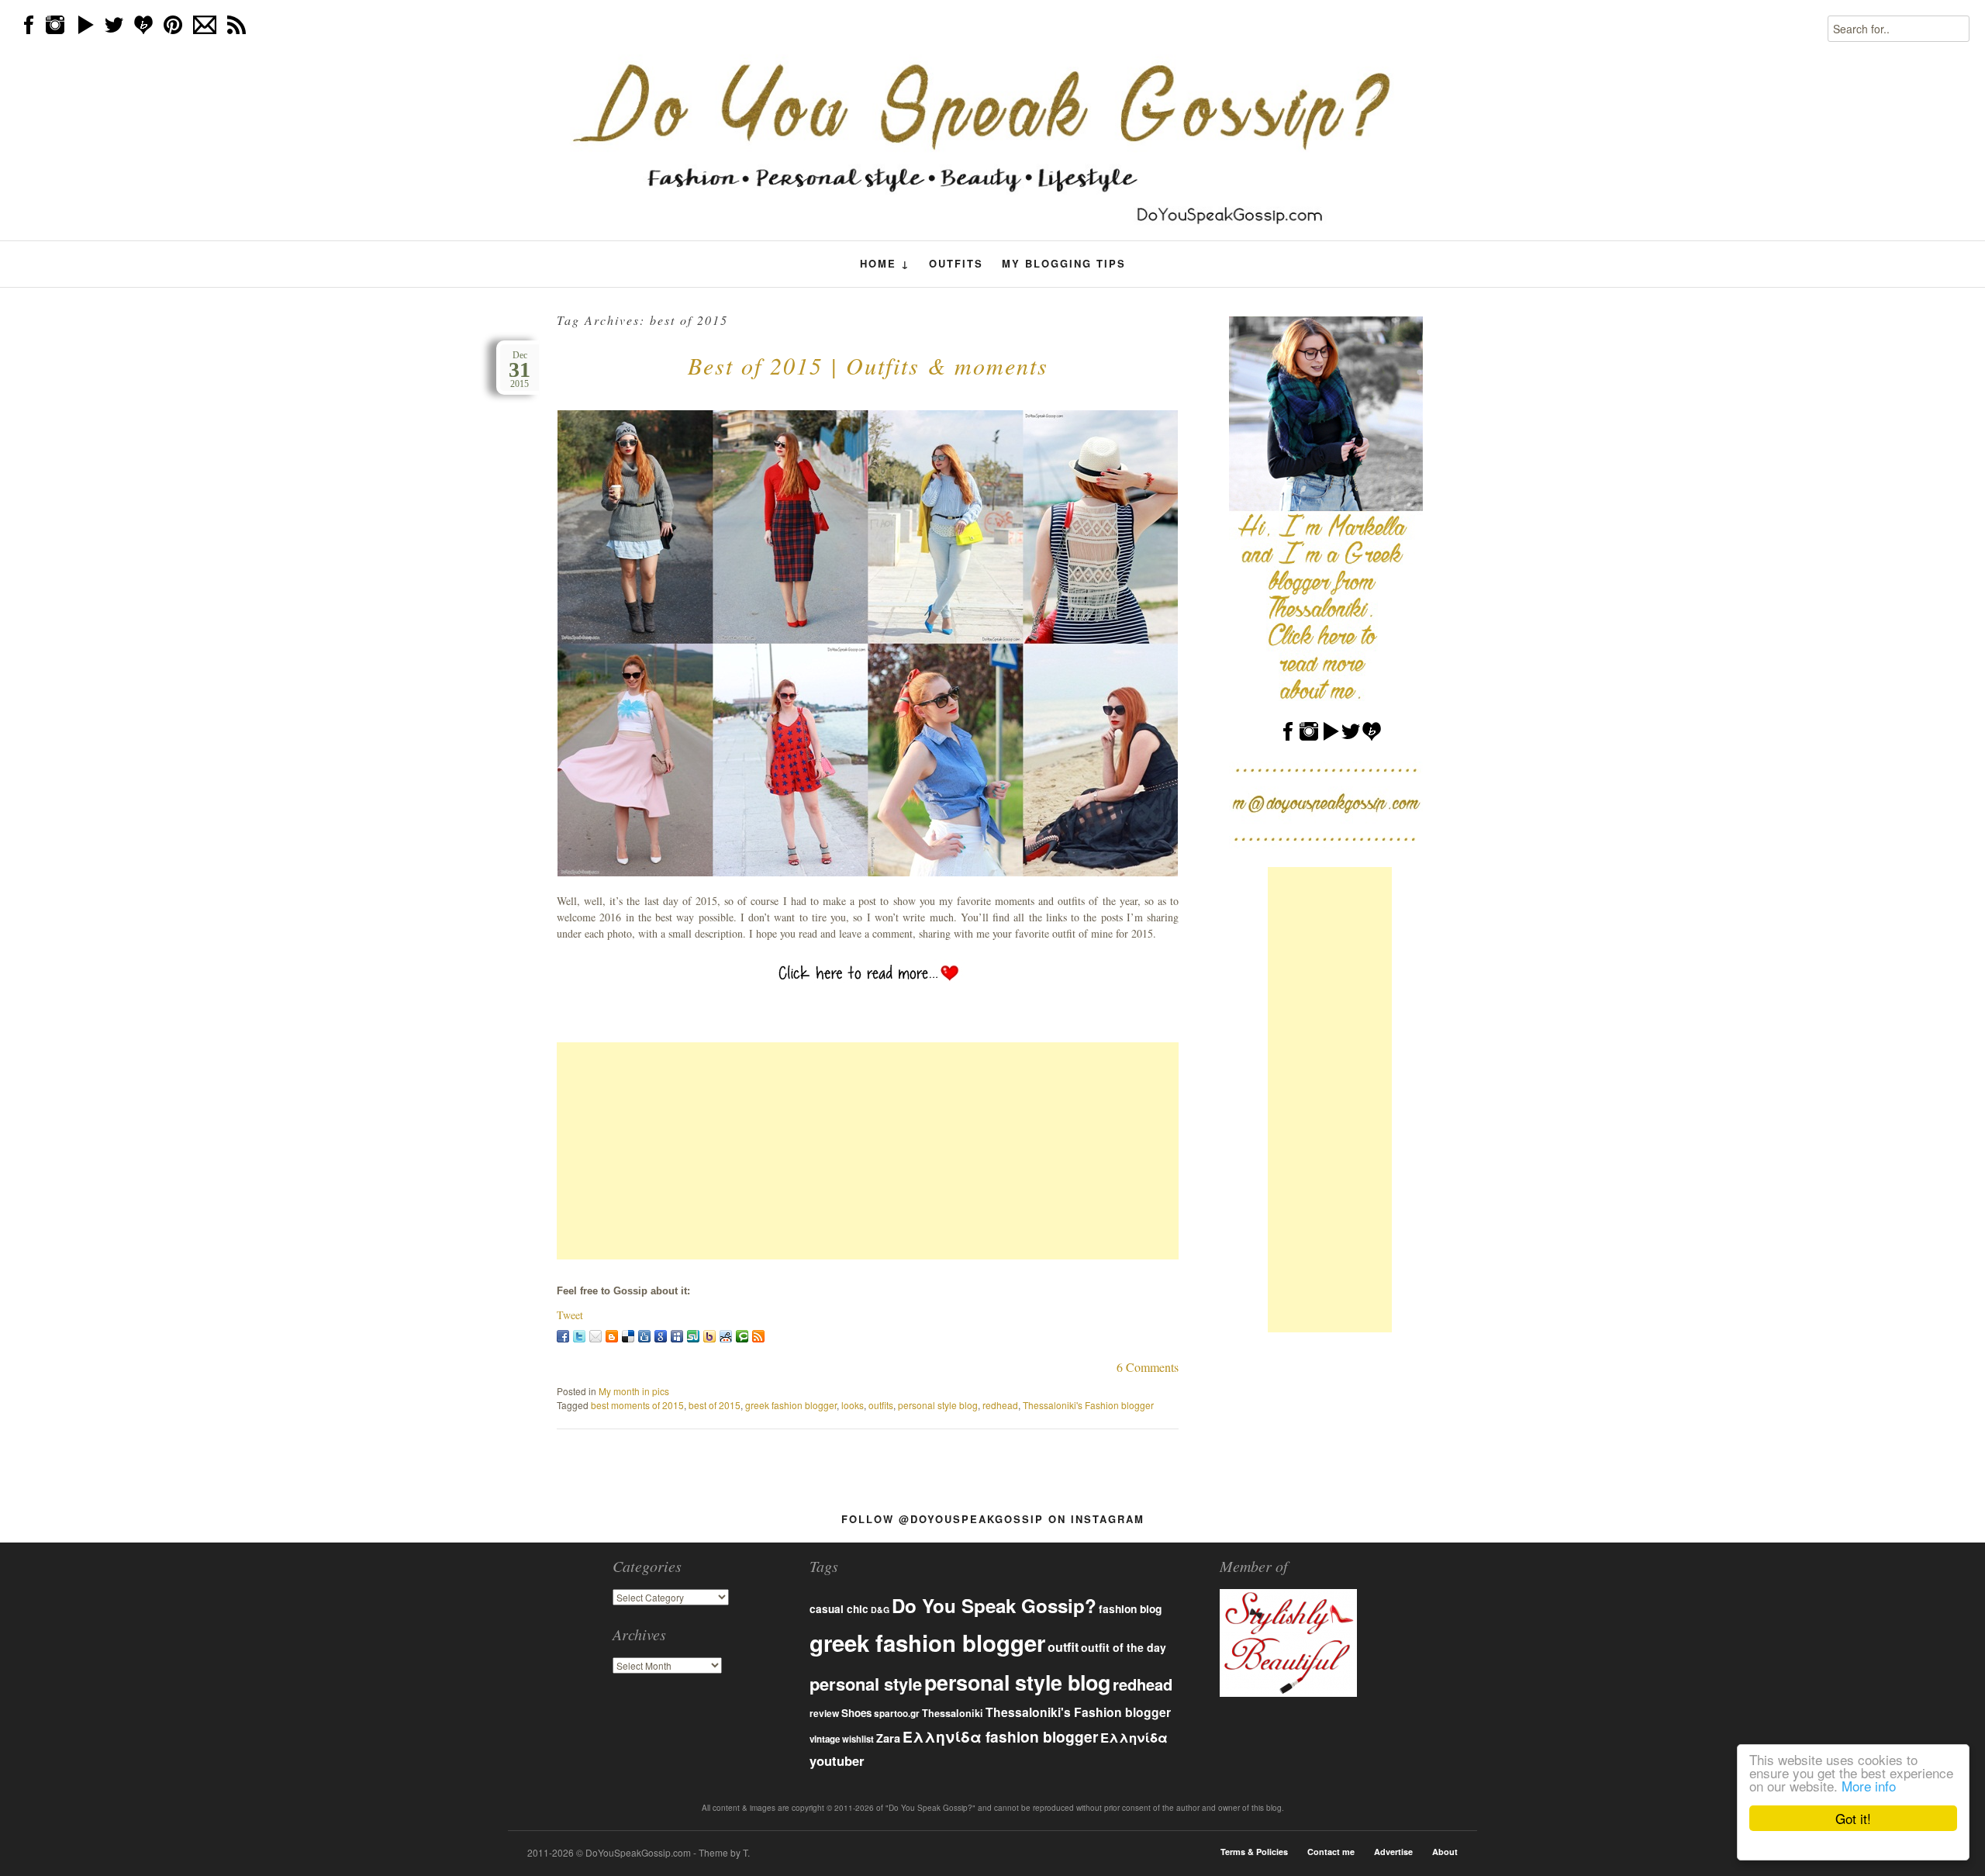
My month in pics (634, 1391)
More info (1869, 1786)
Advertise (1393, 1852)
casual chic (839, 1609)
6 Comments (1148, 1367)
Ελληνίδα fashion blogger (1000, 1736)
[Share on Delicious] (628, 1336)
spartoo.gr (897, 1714)
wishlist (858, 1739)
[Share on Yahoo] (709, 1336)
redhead (1000, 1405)
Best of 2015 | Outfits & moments (868, 365)
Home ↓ (885, 264)
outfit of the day (1124, 1647)
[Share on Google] (661, 1336)
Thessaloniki (953, 1713)
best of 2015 (715, 1405)
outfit (1063, 1647)
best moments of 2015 (637, 1405)
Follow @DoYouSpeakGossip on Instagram (993, 1519)
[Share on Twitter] (579, 1336)
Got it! (1853, 1818)
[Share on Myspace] (677, 1336)
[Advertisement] (868, 1151)
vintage (825, 1739)
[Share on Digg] (644, 1336)
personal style (866, 1684)
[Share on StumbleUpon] (693, 1336)
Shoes (856, 1713)
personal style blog (938, 1405)
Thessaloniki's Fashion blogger (1088, 1405)
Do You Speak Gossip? (994, 1605)
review (824, 1713)
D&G (880, 1610)
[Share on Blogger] (612, 1336)
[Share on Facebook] (563, 1336)
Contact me (1331, 1852)
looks (853, 1405)
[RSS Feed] (758, 1336)
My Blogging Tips (1064, 263)
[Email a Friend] (595, 1336)
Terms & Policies (1254, 1852)
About (1445, 1852)
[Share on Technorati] (742, 1336)
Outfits (956, 263)
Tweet (570, 1315)
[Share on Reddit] (726, 1336)
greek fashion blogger (791, 1405)
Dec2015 (520, 370)
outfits (881, 1405)
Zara (888, 1738)
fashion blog (1130, 1608)
